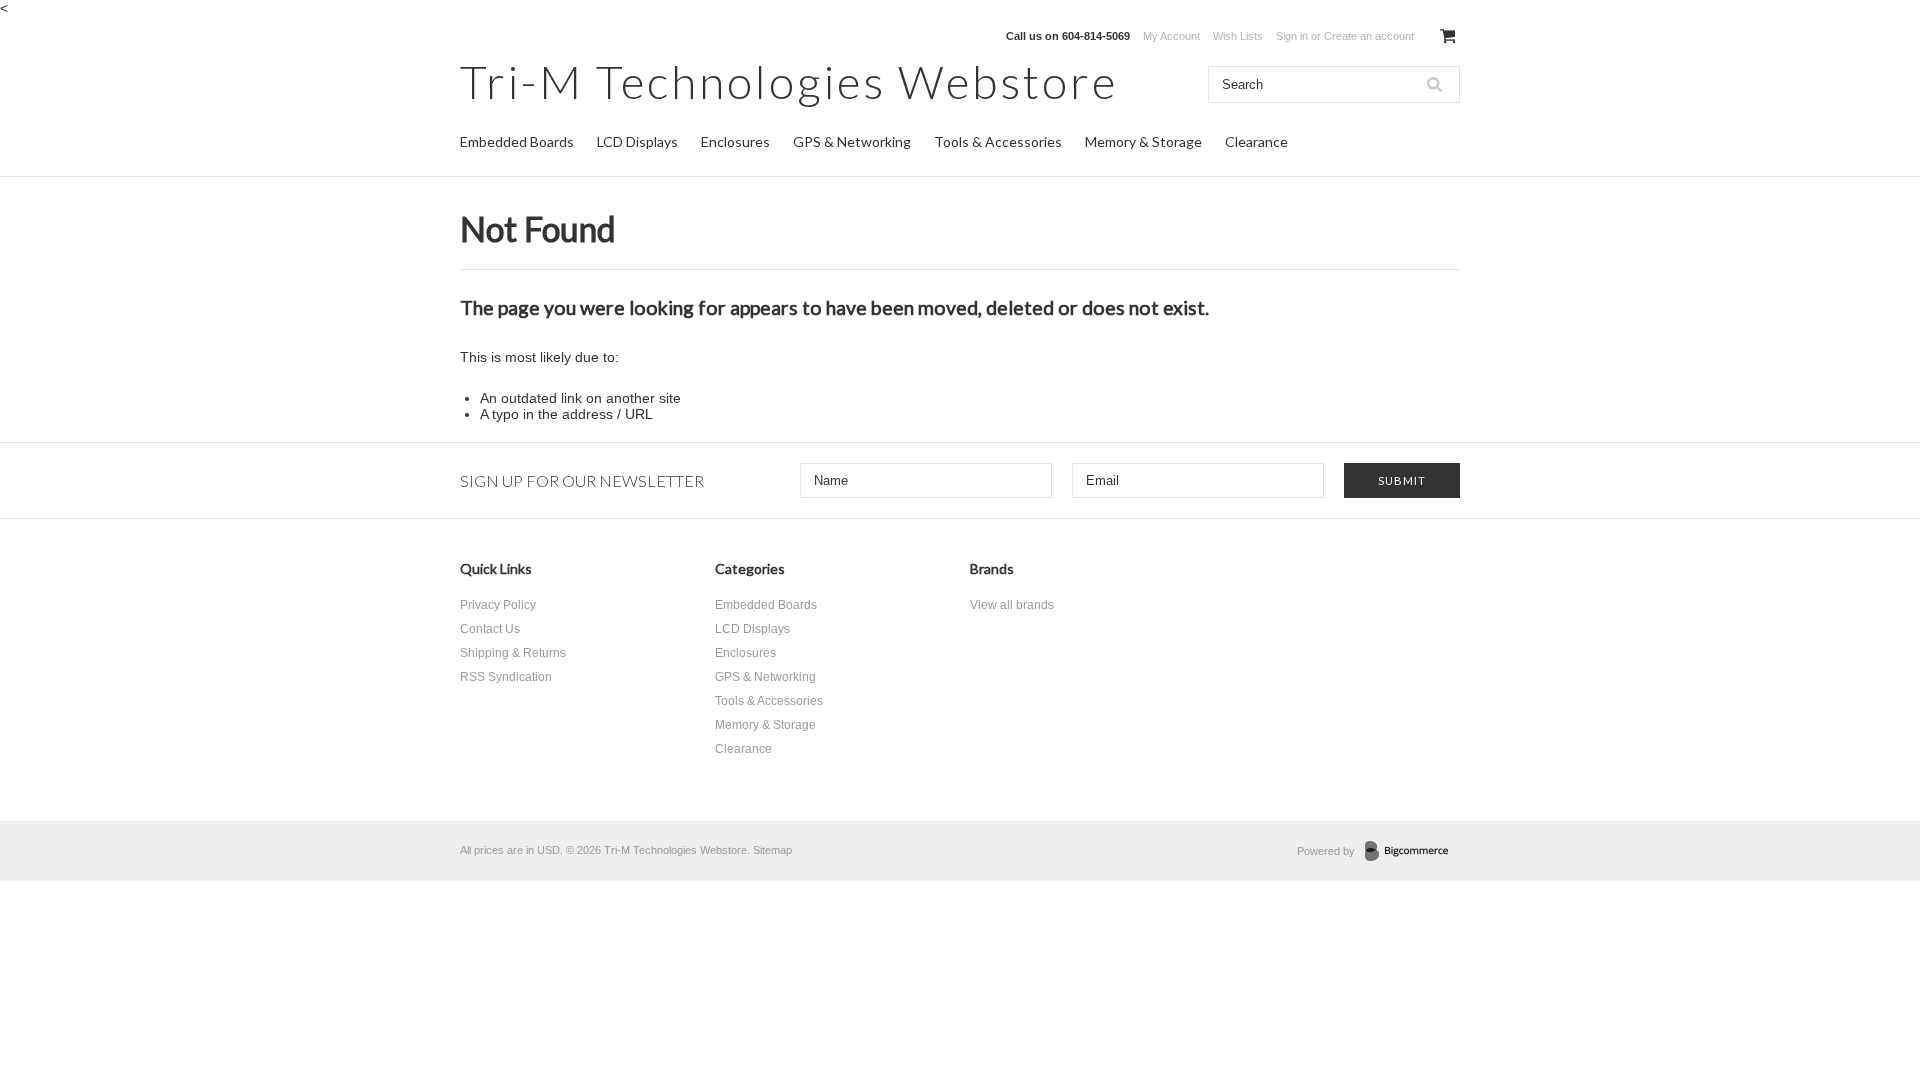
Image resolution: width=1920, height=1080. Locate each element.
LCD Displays (637, 141)
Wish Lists (1238, 36)
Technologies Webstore (789, 81)
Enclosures (735, 141)
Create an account (1369, 36)
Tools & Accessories (998, 141)
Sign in (1292, 36)
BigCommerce (1412, 852)
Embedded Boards (517, 141)
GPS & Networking (852, 141)
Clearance (1256, 141)
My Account (1171, 36)
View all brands (1012, 605)
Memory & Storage (1143, 141)
